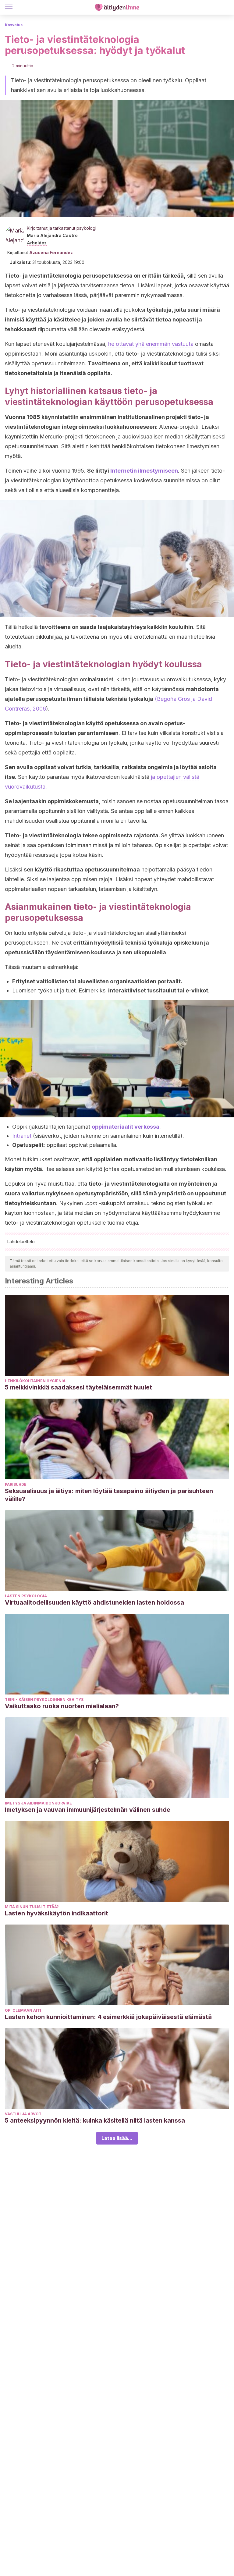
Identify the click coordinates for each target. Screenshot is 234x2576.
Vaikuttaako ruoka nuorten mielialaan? (62, 1706)
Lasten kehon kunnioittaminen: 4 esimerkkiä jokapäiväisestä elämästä (108, 2017)
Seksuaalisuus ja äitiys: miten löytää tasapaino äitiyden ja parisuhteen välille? (109, 1495)
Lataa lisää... (117, 2138)
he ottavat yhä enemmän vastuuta (151, 344)
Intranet (22, 1136)
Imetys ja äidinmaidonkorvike (38, 1803)
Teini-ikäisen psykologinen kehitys (44, 1700)
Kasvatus (14, 25)
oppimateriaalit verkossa (126, 1127)
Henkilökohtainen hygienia (35, 1381)
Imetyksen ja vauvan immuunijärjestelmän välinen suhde (88, 1810)
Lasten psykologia (26, 1596)
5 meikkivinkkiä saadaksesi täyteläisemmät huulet (78, 1387)
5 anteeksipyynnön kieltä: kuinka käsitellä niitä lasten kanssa (95, 2120)
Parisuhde (16, 1484)
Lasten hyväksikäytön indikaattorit (57, 1913)
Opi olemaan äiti (23, 2010)
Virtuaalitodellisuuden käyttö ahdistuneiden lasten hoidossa (94, 1602)
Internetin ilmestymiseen (144, 471)
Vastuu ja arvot (23, 2114)
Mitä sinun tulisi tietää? (32, 1907)
